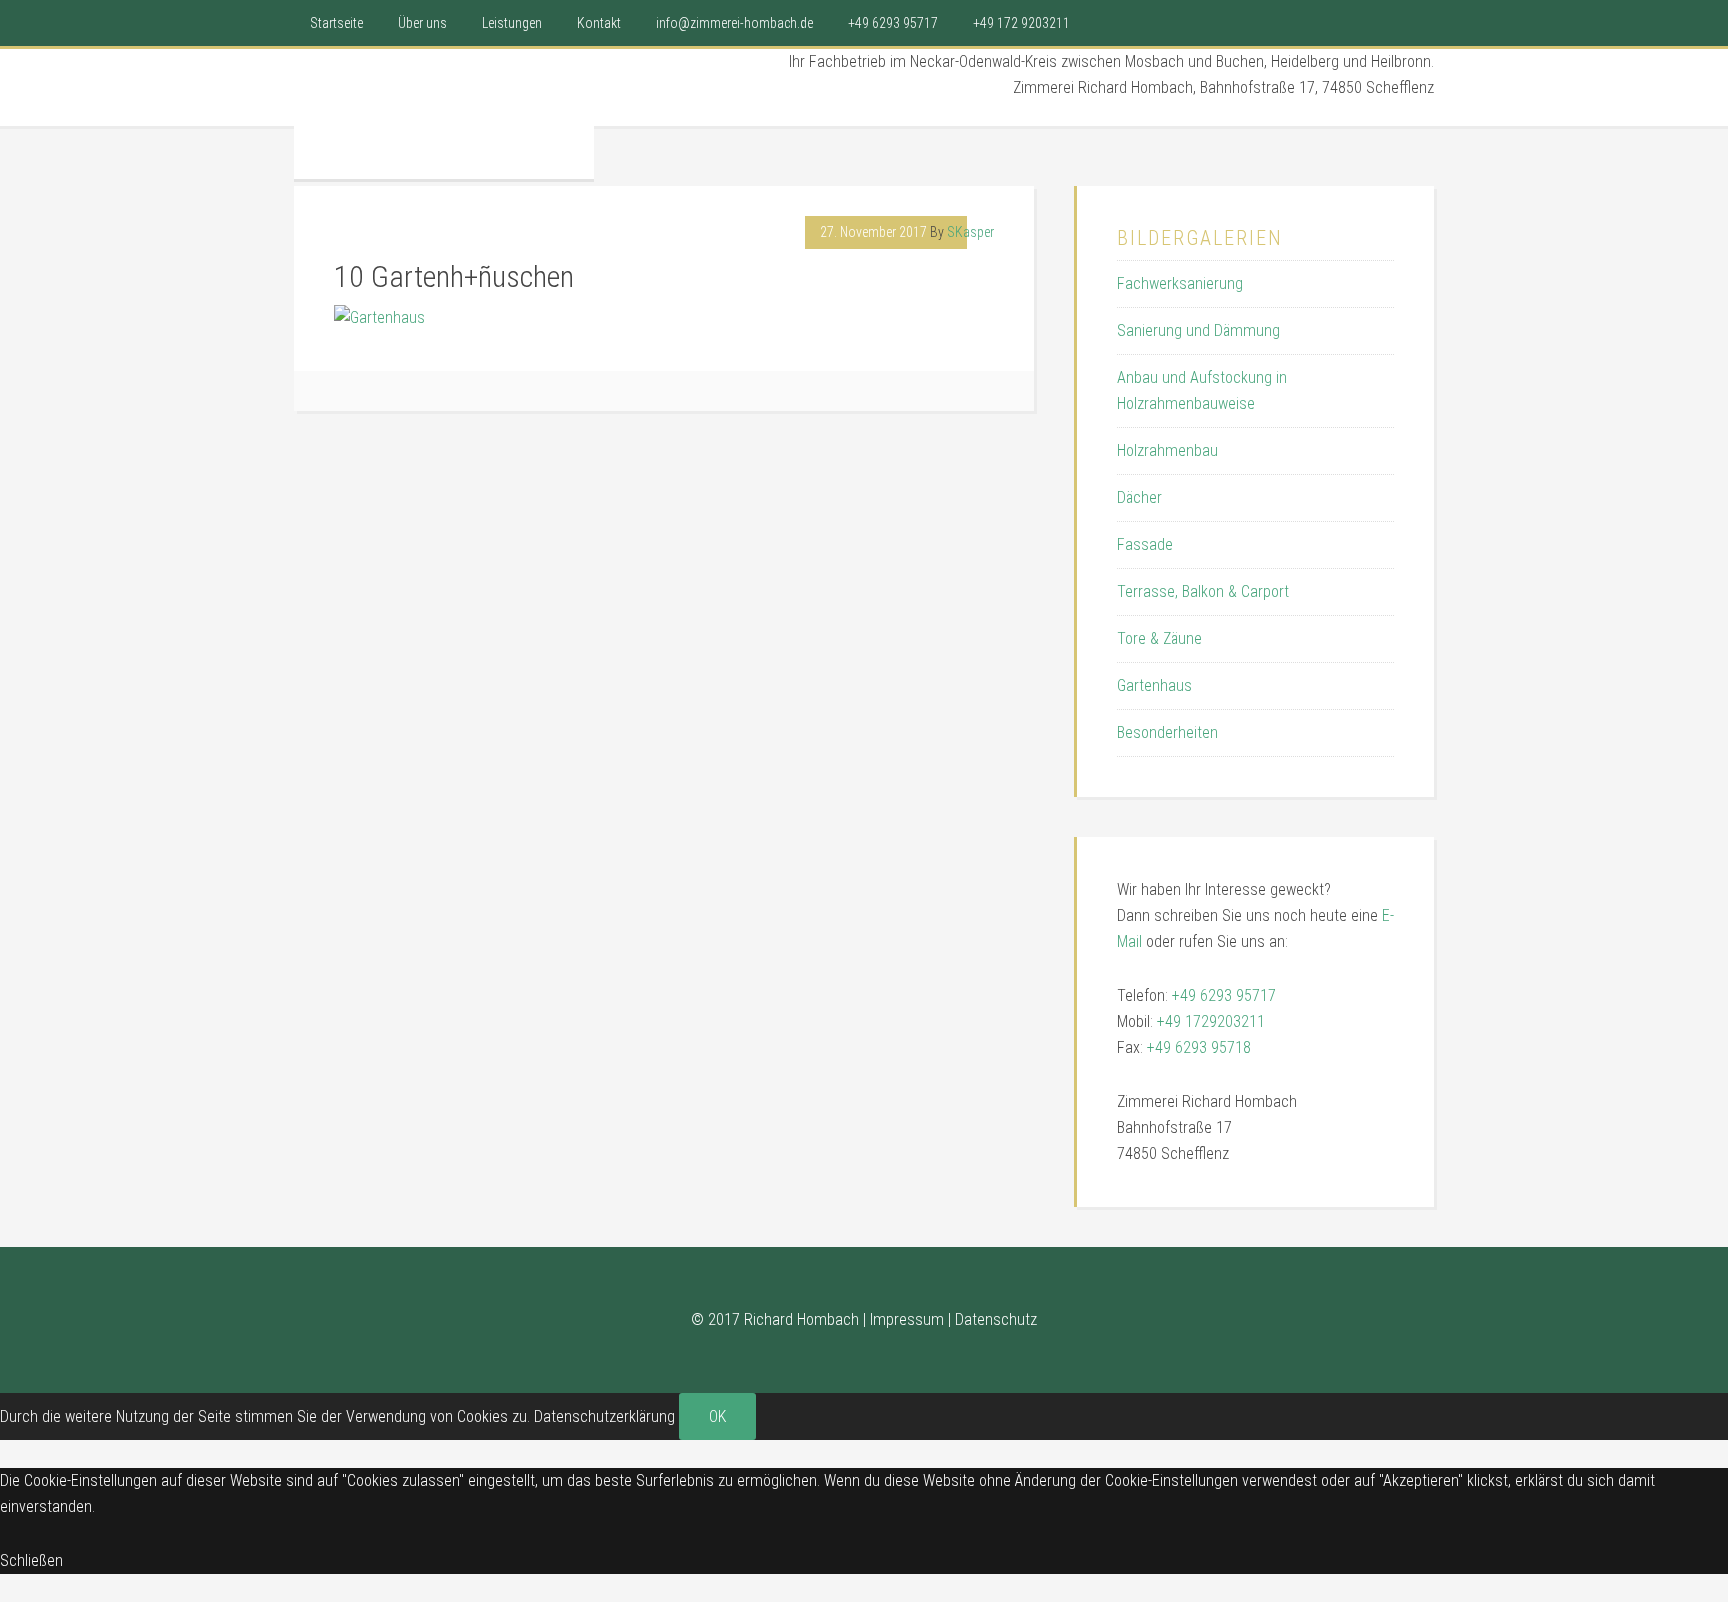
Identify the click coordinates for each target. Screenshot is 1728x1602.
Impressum (907, 1319)
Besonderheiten (1167, 732)
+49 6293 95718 (1199, 1047)
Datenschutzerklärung (604, 1416)
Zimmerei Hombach (444, 109)
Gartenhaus (1154, 685)
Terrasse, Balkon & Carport (1203, 591)
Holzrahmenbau (1167, 450)
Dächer (1139, 497)
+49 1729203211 (1211, 1021)
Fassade (1145, 544)
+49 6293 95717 (1224, 995)
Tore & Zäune (1159, 638)
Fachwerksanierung (1180, 283)
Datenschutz (996, 1319)
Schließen (31, 1560)
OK (717, 1416)
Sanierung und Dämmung (1198, 330)
